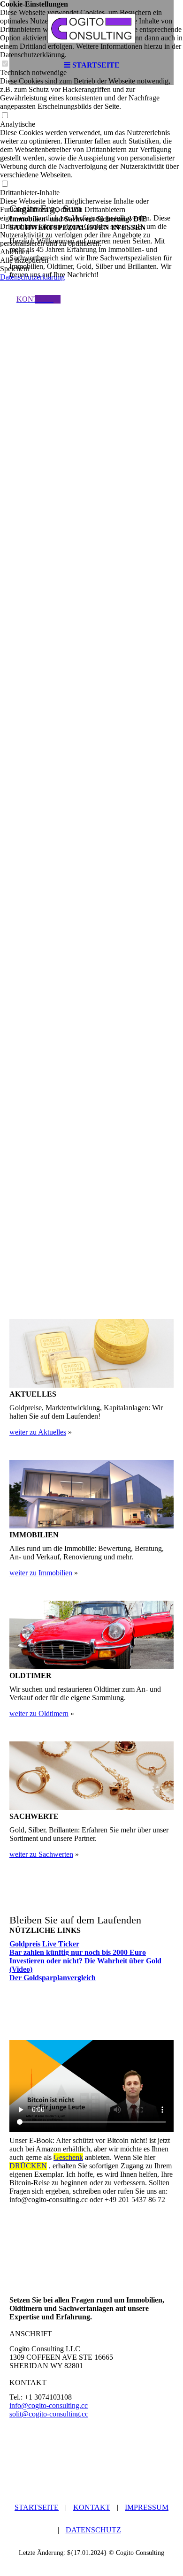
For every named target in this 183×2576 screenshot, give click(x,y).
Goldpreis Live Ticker (44, 1944)
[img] (91, 28)
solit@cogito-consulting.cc (49, 2414)
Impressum (147, 2507)
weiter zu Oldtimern (39, 1714)
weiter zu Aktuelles (38, 1432)
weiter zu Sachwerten (41, 1854)
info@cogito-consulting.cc (49, 2405)
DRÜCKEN (28, 2166)
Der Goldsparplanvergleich (53, 1978)
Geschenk (68, 2157)
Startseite (37, 2507)
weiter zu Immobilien (41, 1573)
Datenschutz (93, 2530)
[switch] (5, 116)
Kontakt (92, 2507)
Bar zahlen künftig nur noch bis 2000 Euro (78, 1952)
